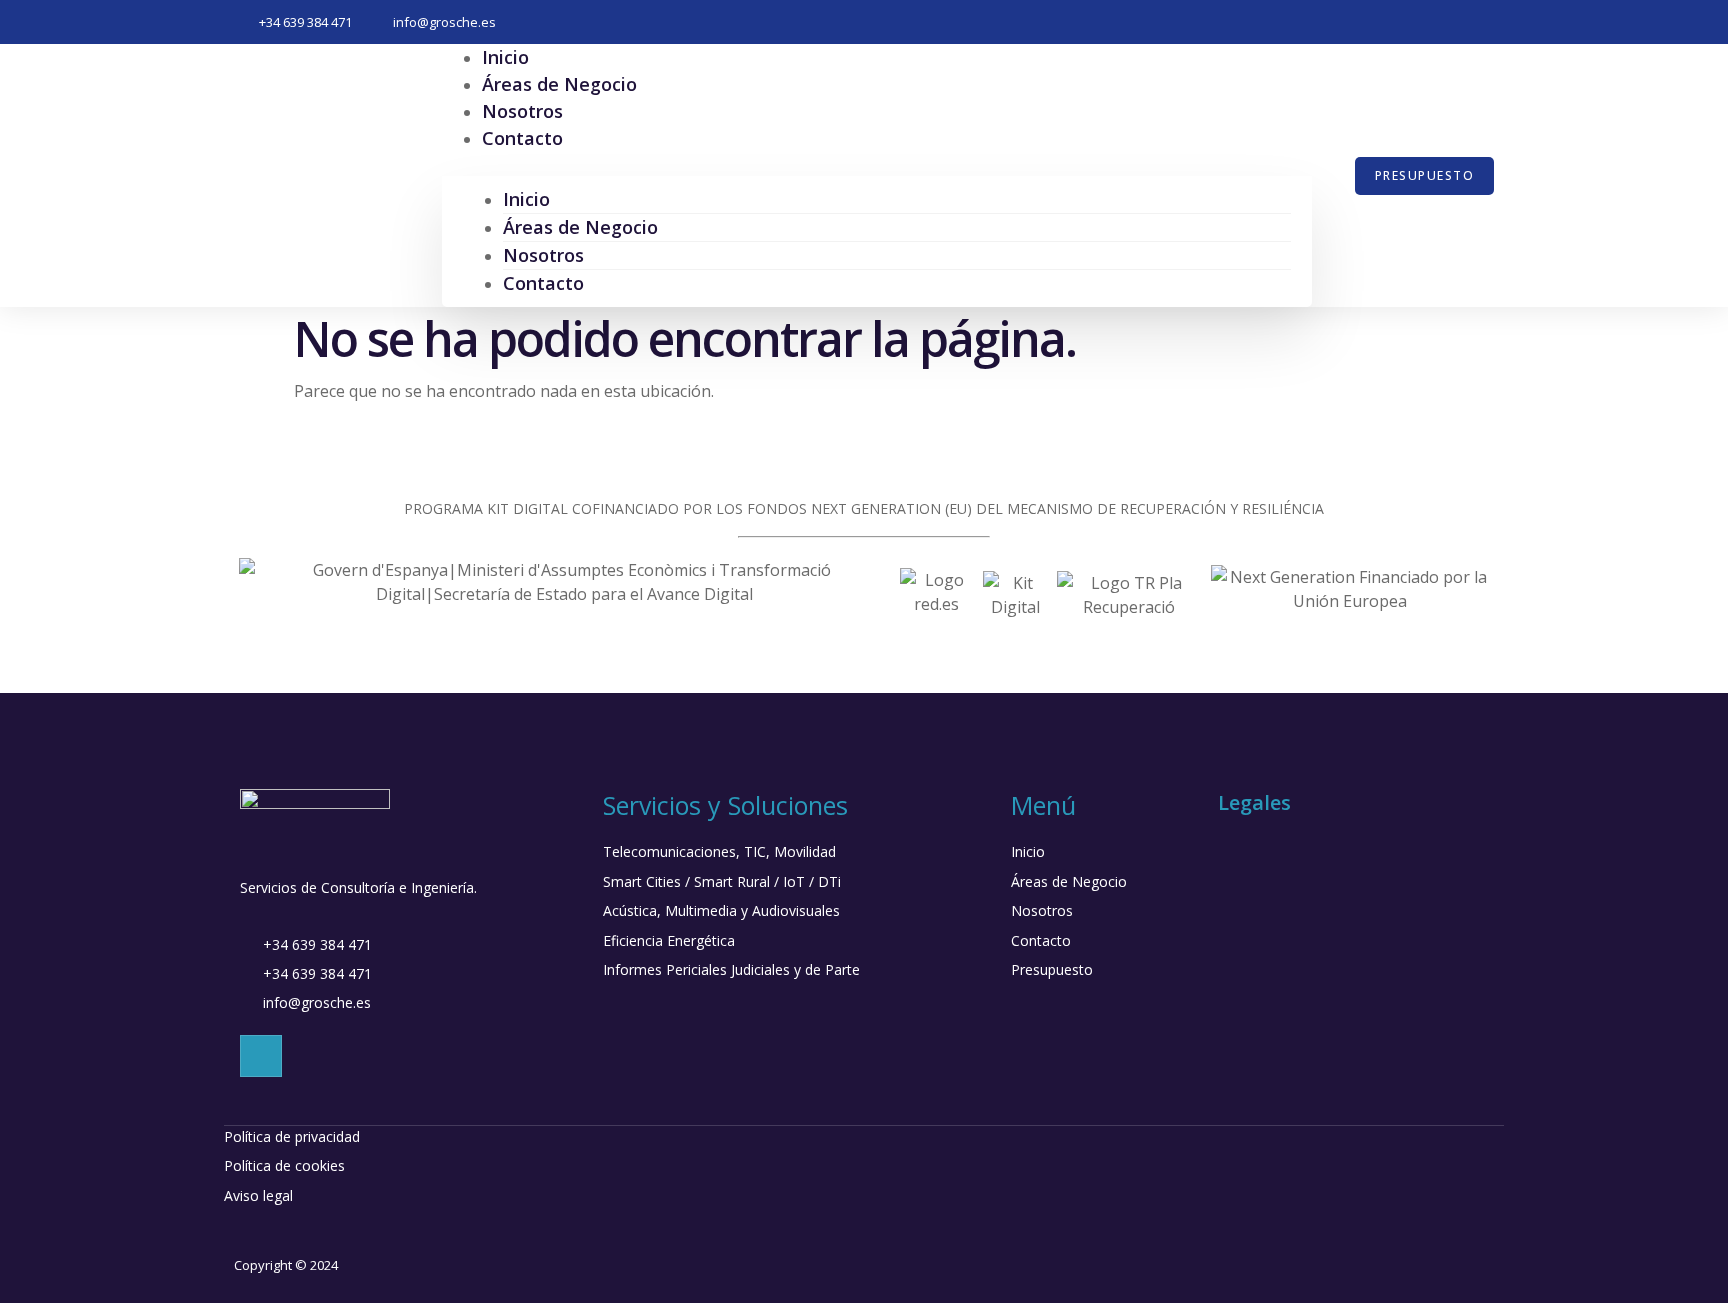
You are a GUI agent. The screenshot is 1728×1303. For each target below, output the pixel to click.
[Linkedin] (261, 1056)
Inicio (526, 199)
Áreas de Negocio (580, 227)
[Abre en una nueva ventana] (564, 594)
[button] (877, 164)
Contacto (522, 138)
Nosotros (543, 255)
